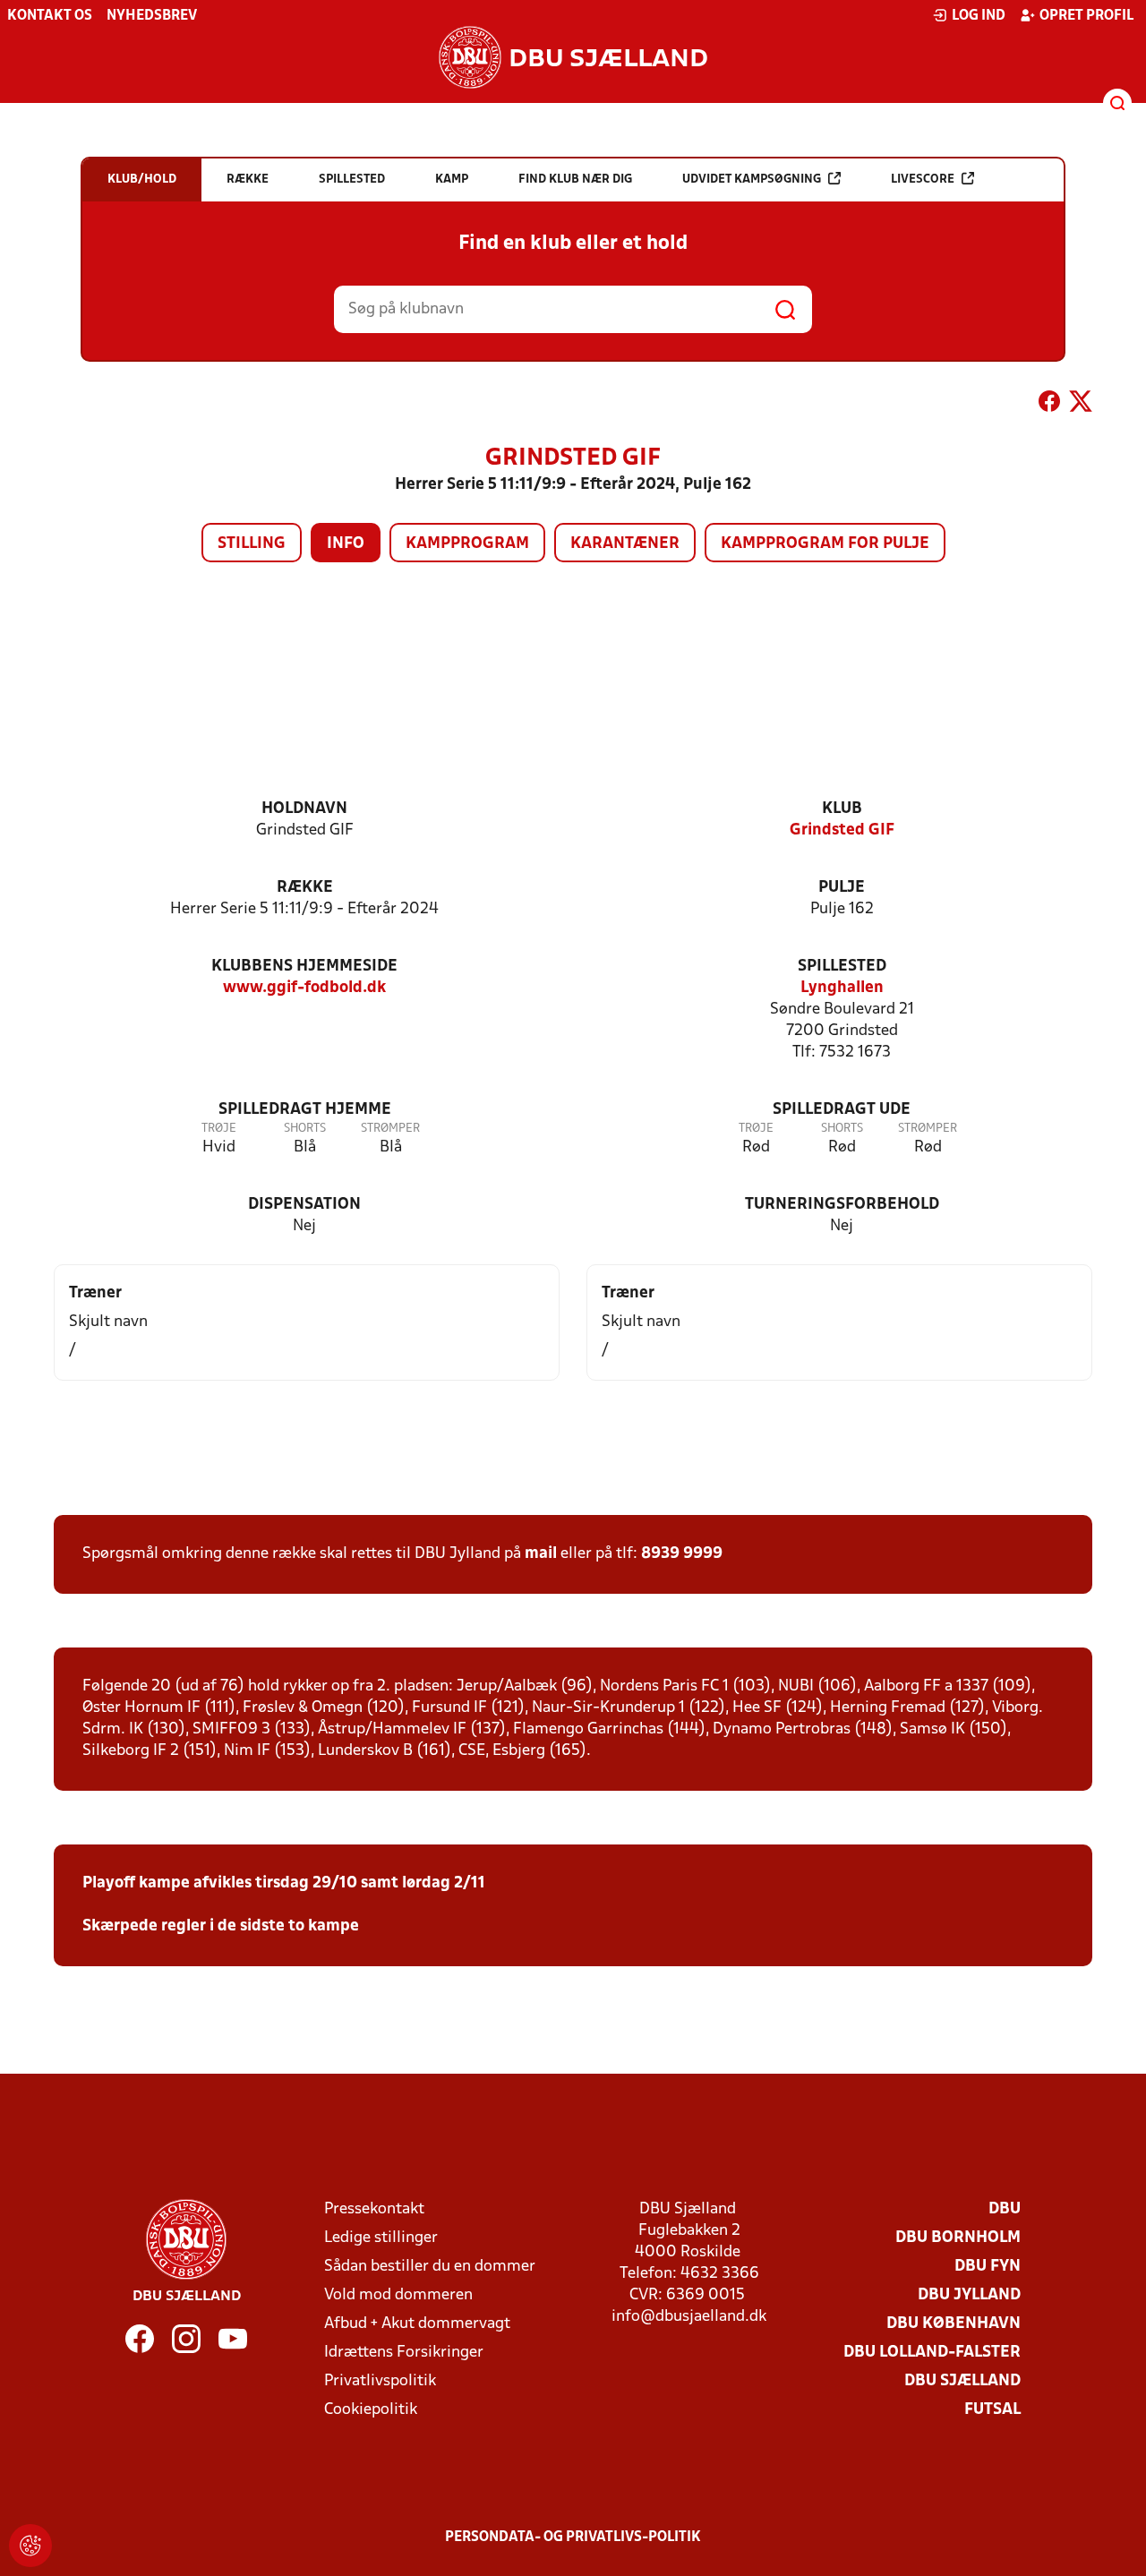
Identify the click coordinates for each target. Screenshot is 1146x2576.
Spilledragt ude (842, 1110)
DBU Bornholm (958, 2238)
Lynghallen (842, 988)
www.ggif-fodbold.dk (304, 988)
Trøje (219, 1129)
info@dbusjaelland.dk (689, 2317)
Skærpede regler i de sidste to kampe (221, 1926)
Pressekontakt (374, 2209)
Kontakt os (50, 16)
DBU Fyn (988, 2267)
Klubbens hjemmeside (304, 967)
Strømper (390, 1129)
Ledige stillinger (381, 2238)
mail (541, 1554)
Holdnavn (304, 809)
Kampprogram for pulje (825, 544)
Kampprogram (467, 544)
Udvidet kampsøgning (752, 180)
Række (305, 888)
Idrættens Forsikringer (404, 2353)
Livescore (923, 180)
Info (346, 544)
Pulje (842, 888)
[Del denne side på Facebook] (1049, 405)
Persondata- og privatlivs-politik (573, 2537)
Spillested (842, 967)
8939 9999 (682, 1554)
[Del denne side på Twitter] (1081, 405)
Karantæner (625, 544)
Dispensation (304, 1205)
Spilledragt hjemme (305, 1110)
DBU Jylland (969, 2295)
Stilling (252, 544)
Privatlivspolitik (380, 2381)
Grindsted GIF (842, 830)
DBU (1005, 2209)
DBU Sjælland (962, 2381)
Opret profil (1086, 16)
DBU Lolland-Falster (932, 2353)
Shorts (305, 1129)
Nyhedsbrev (152, 16)
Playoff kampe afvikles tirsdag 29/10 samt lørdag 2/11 (284, 1883)
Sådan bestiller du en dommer (430, 2267)
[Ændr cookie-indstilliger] (30, 2546)
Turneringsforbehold (842, 1205)
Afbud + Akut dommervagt (417, 2324)
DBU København (954, 2324)
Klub (842, 809)
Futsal (992, 2410)
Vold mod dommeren (398, 2295)
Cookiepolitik (371, 2410)
